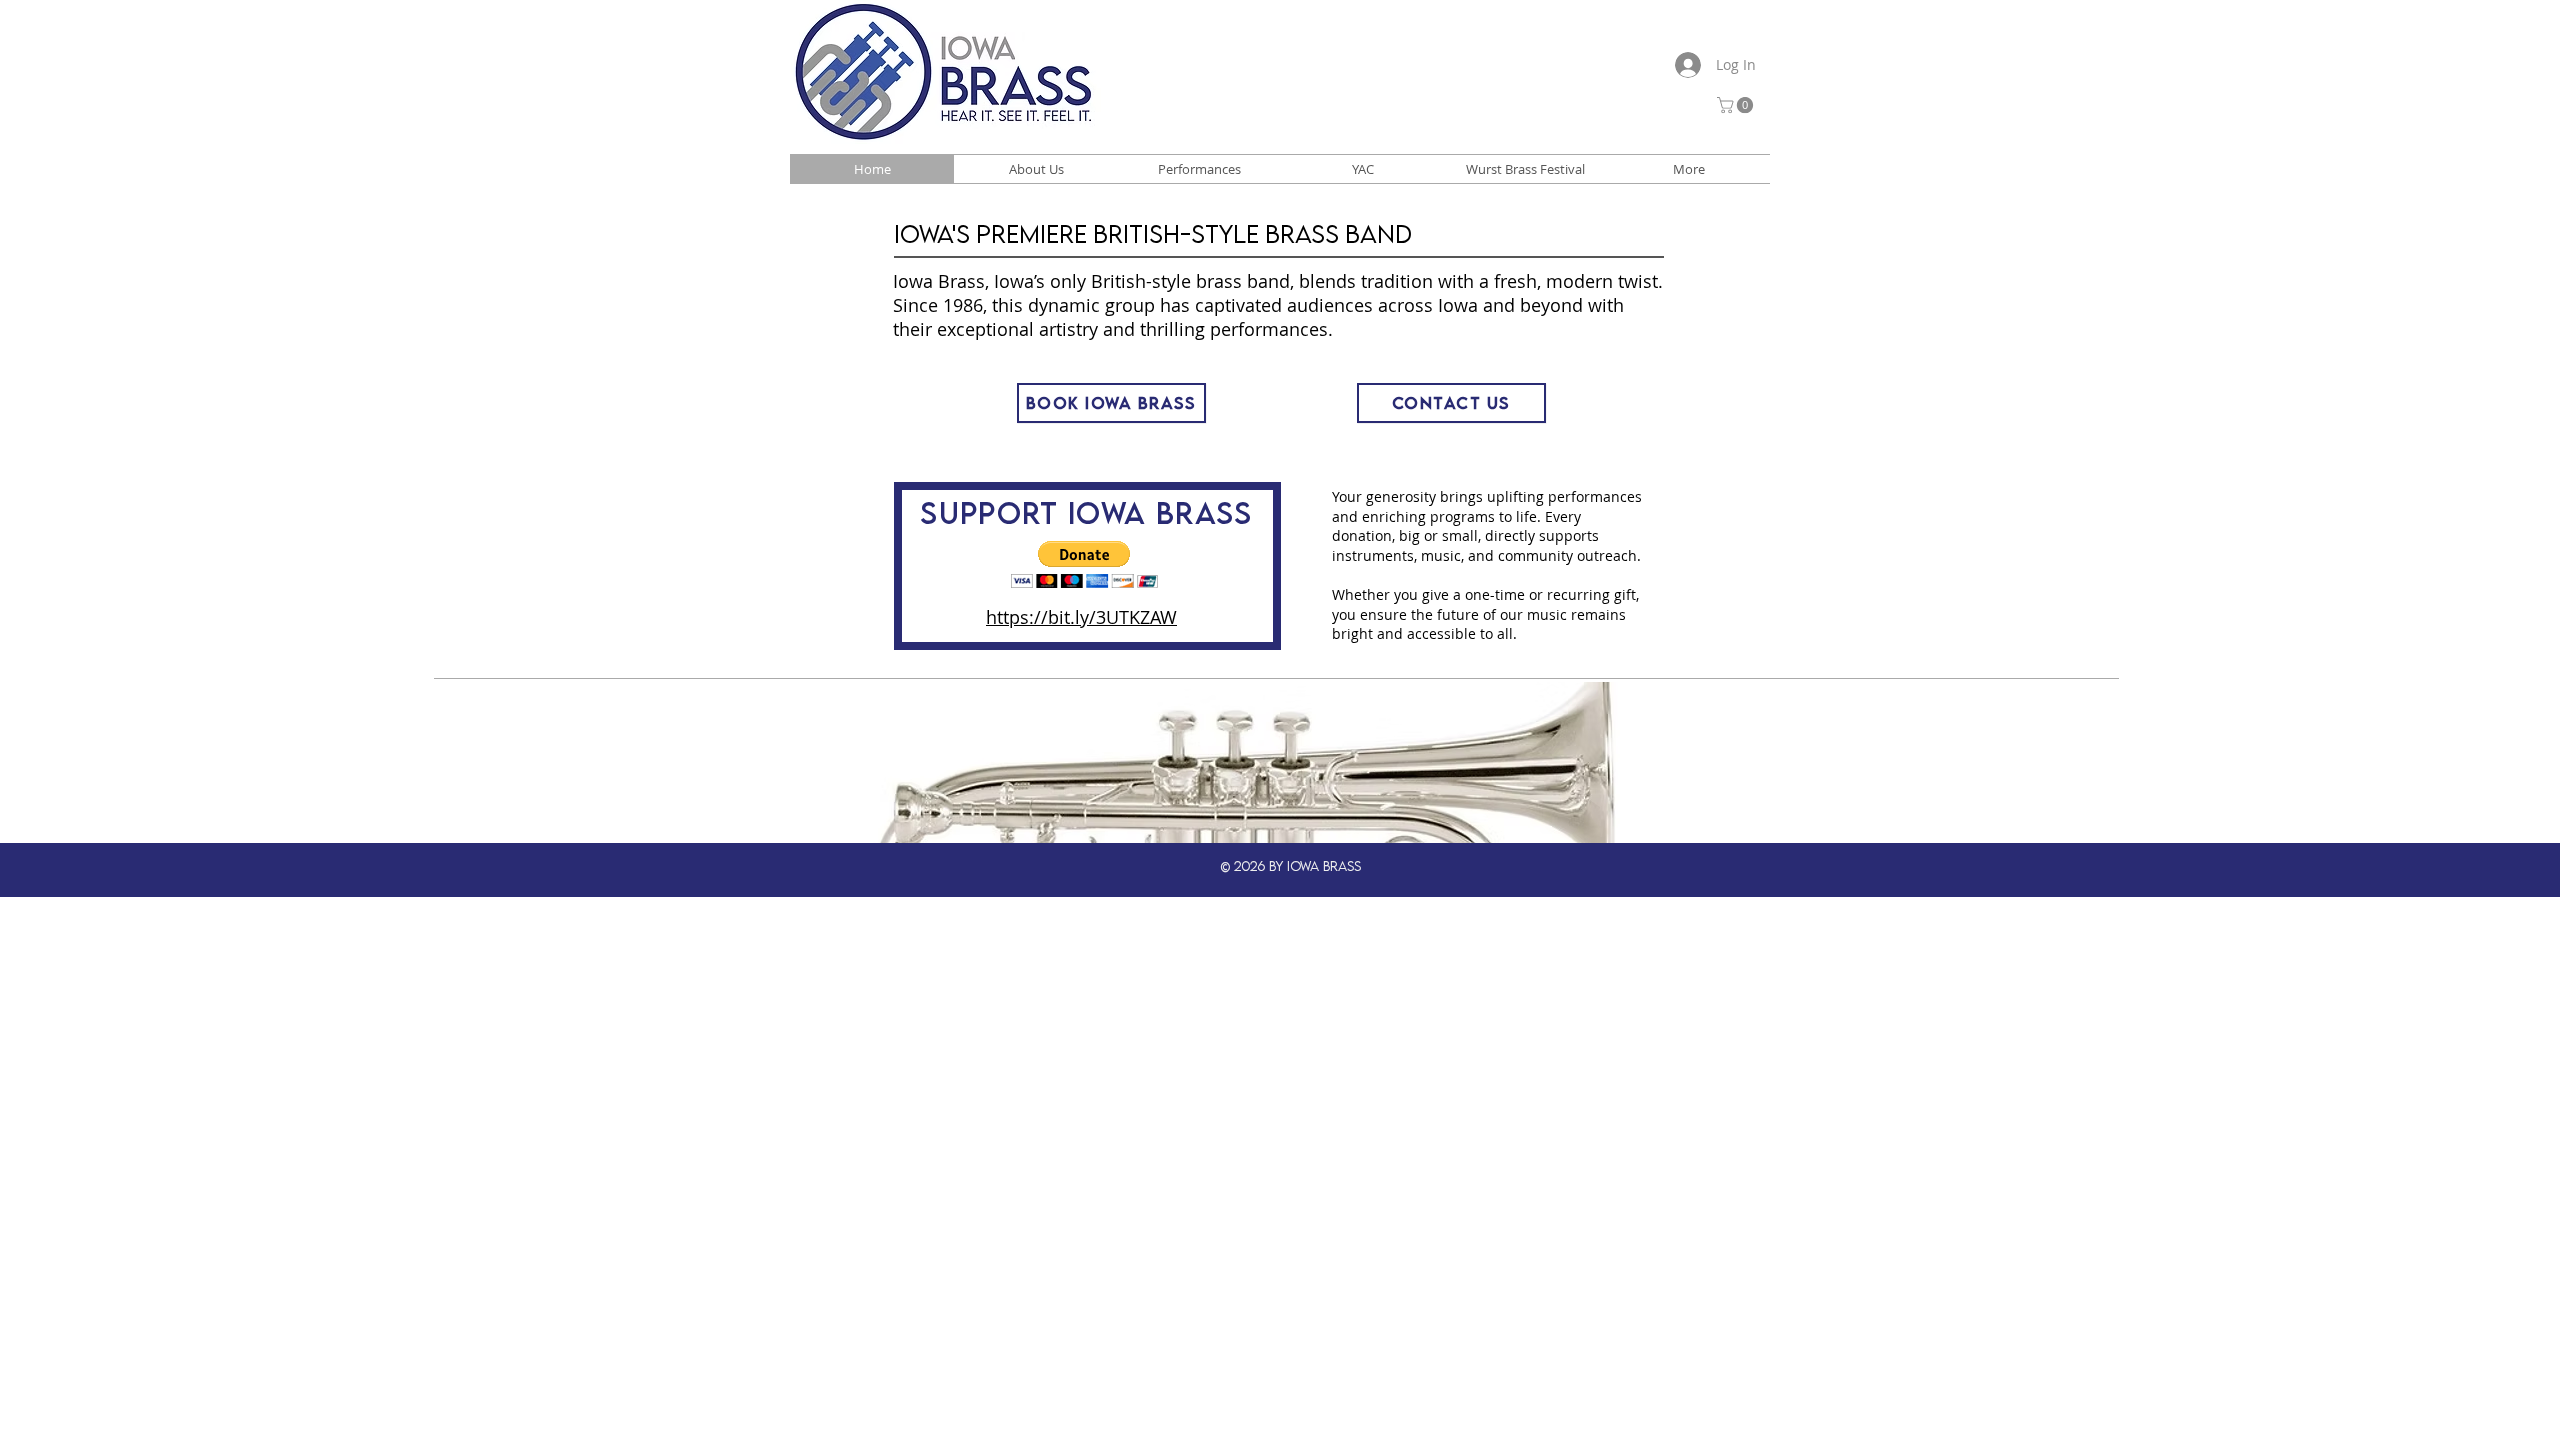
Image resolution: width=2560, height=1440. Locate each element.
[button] (1737, 105)
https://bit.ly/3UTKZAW (1081, 617)
